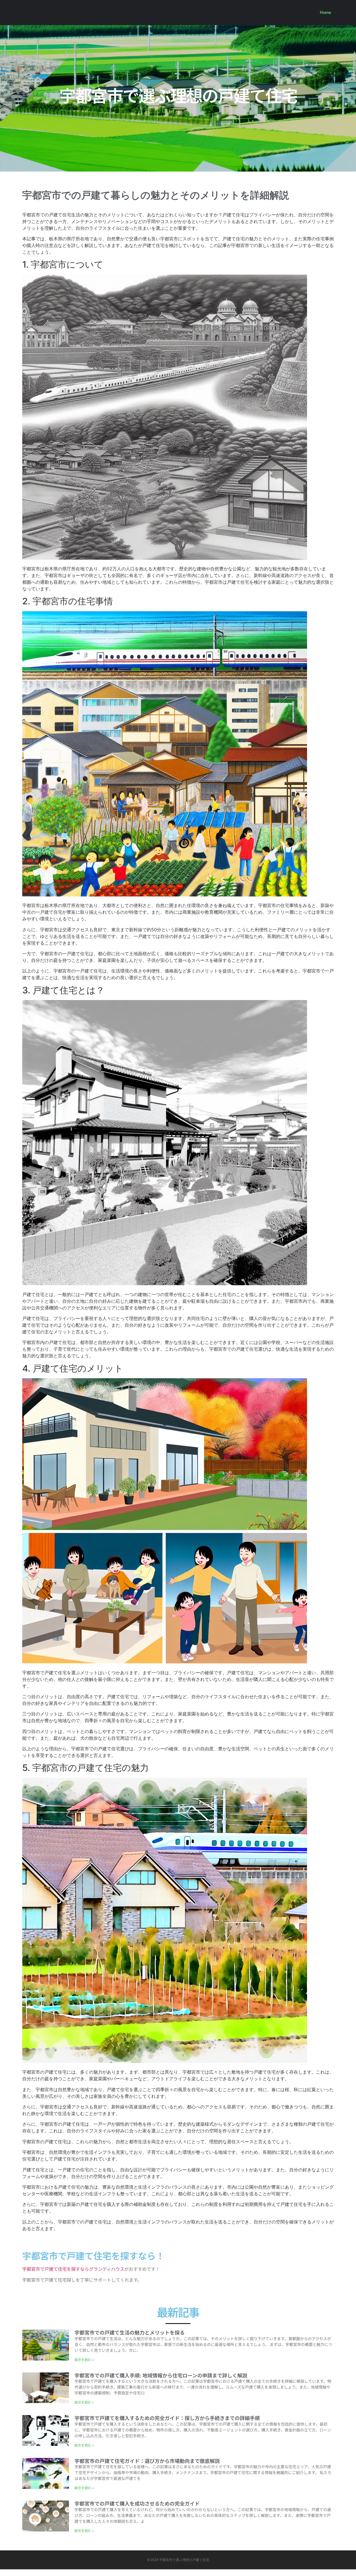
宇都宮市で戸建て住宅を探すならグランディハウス (73, 2269)
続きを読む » (84, 2359)
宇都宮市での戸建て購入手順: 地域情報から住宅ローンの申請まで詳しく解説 (161, 2375)
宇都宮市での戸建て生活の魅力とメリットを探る (130, 2332)
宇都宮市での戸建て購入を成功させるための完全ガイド (137, 2503)
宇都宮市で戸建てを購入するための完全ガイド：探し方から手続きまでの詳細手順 (167, 2418)
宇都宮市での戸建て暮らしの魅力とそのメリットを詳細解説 (156, 195)
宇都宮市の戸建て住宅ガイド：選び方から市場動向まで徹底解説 (147, 2461)
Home (325, 13)
